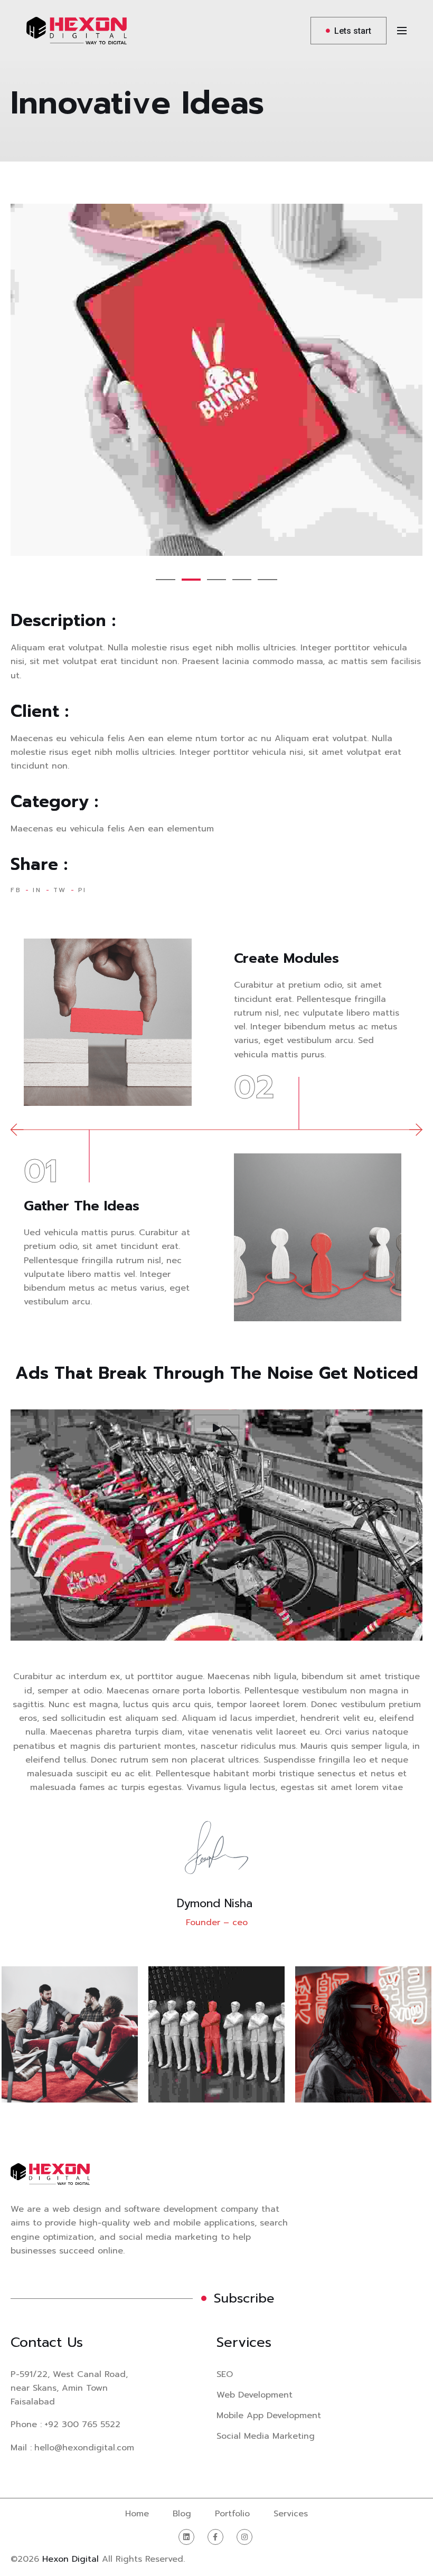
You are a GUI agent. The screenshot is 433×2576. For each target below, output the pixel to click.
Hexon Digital (70, 2559)
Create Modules (286, 958)
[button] (165, 580)
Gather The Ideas (82, 1206)
